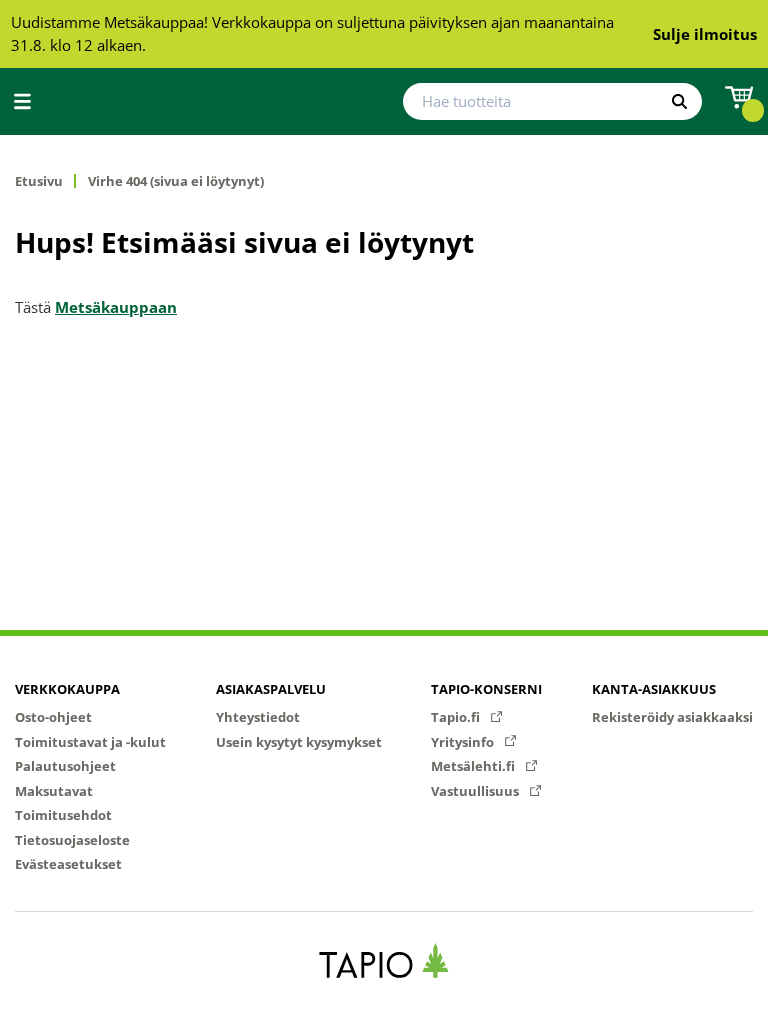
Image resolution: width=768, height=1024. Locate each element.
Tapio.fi (457, 717)
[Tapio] (384, 960)
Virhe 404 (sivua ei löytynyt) (176, 181)
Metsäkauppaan (116, 307)
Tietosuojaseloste (72, 840)
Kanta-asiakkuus (654, 689)
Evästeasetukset (68, 864)
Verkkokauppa (67, 689)
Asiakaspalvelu (271, 689)
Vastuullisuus (476, 791)
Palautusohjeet (65, 766)
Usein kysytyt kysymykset (299, 742)
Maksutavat (54, 791)
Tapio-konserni (486, 689)
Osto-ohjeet (53, 717)
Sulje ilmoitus (705, 34)
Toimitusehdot (63, 815)
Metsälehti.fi (474, 766)
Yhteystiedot (258, 717)
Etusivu (39, 181)
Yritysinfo (464, 742)
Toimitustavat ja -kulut (90, 742)
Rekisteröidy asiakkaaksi (672, 717)
